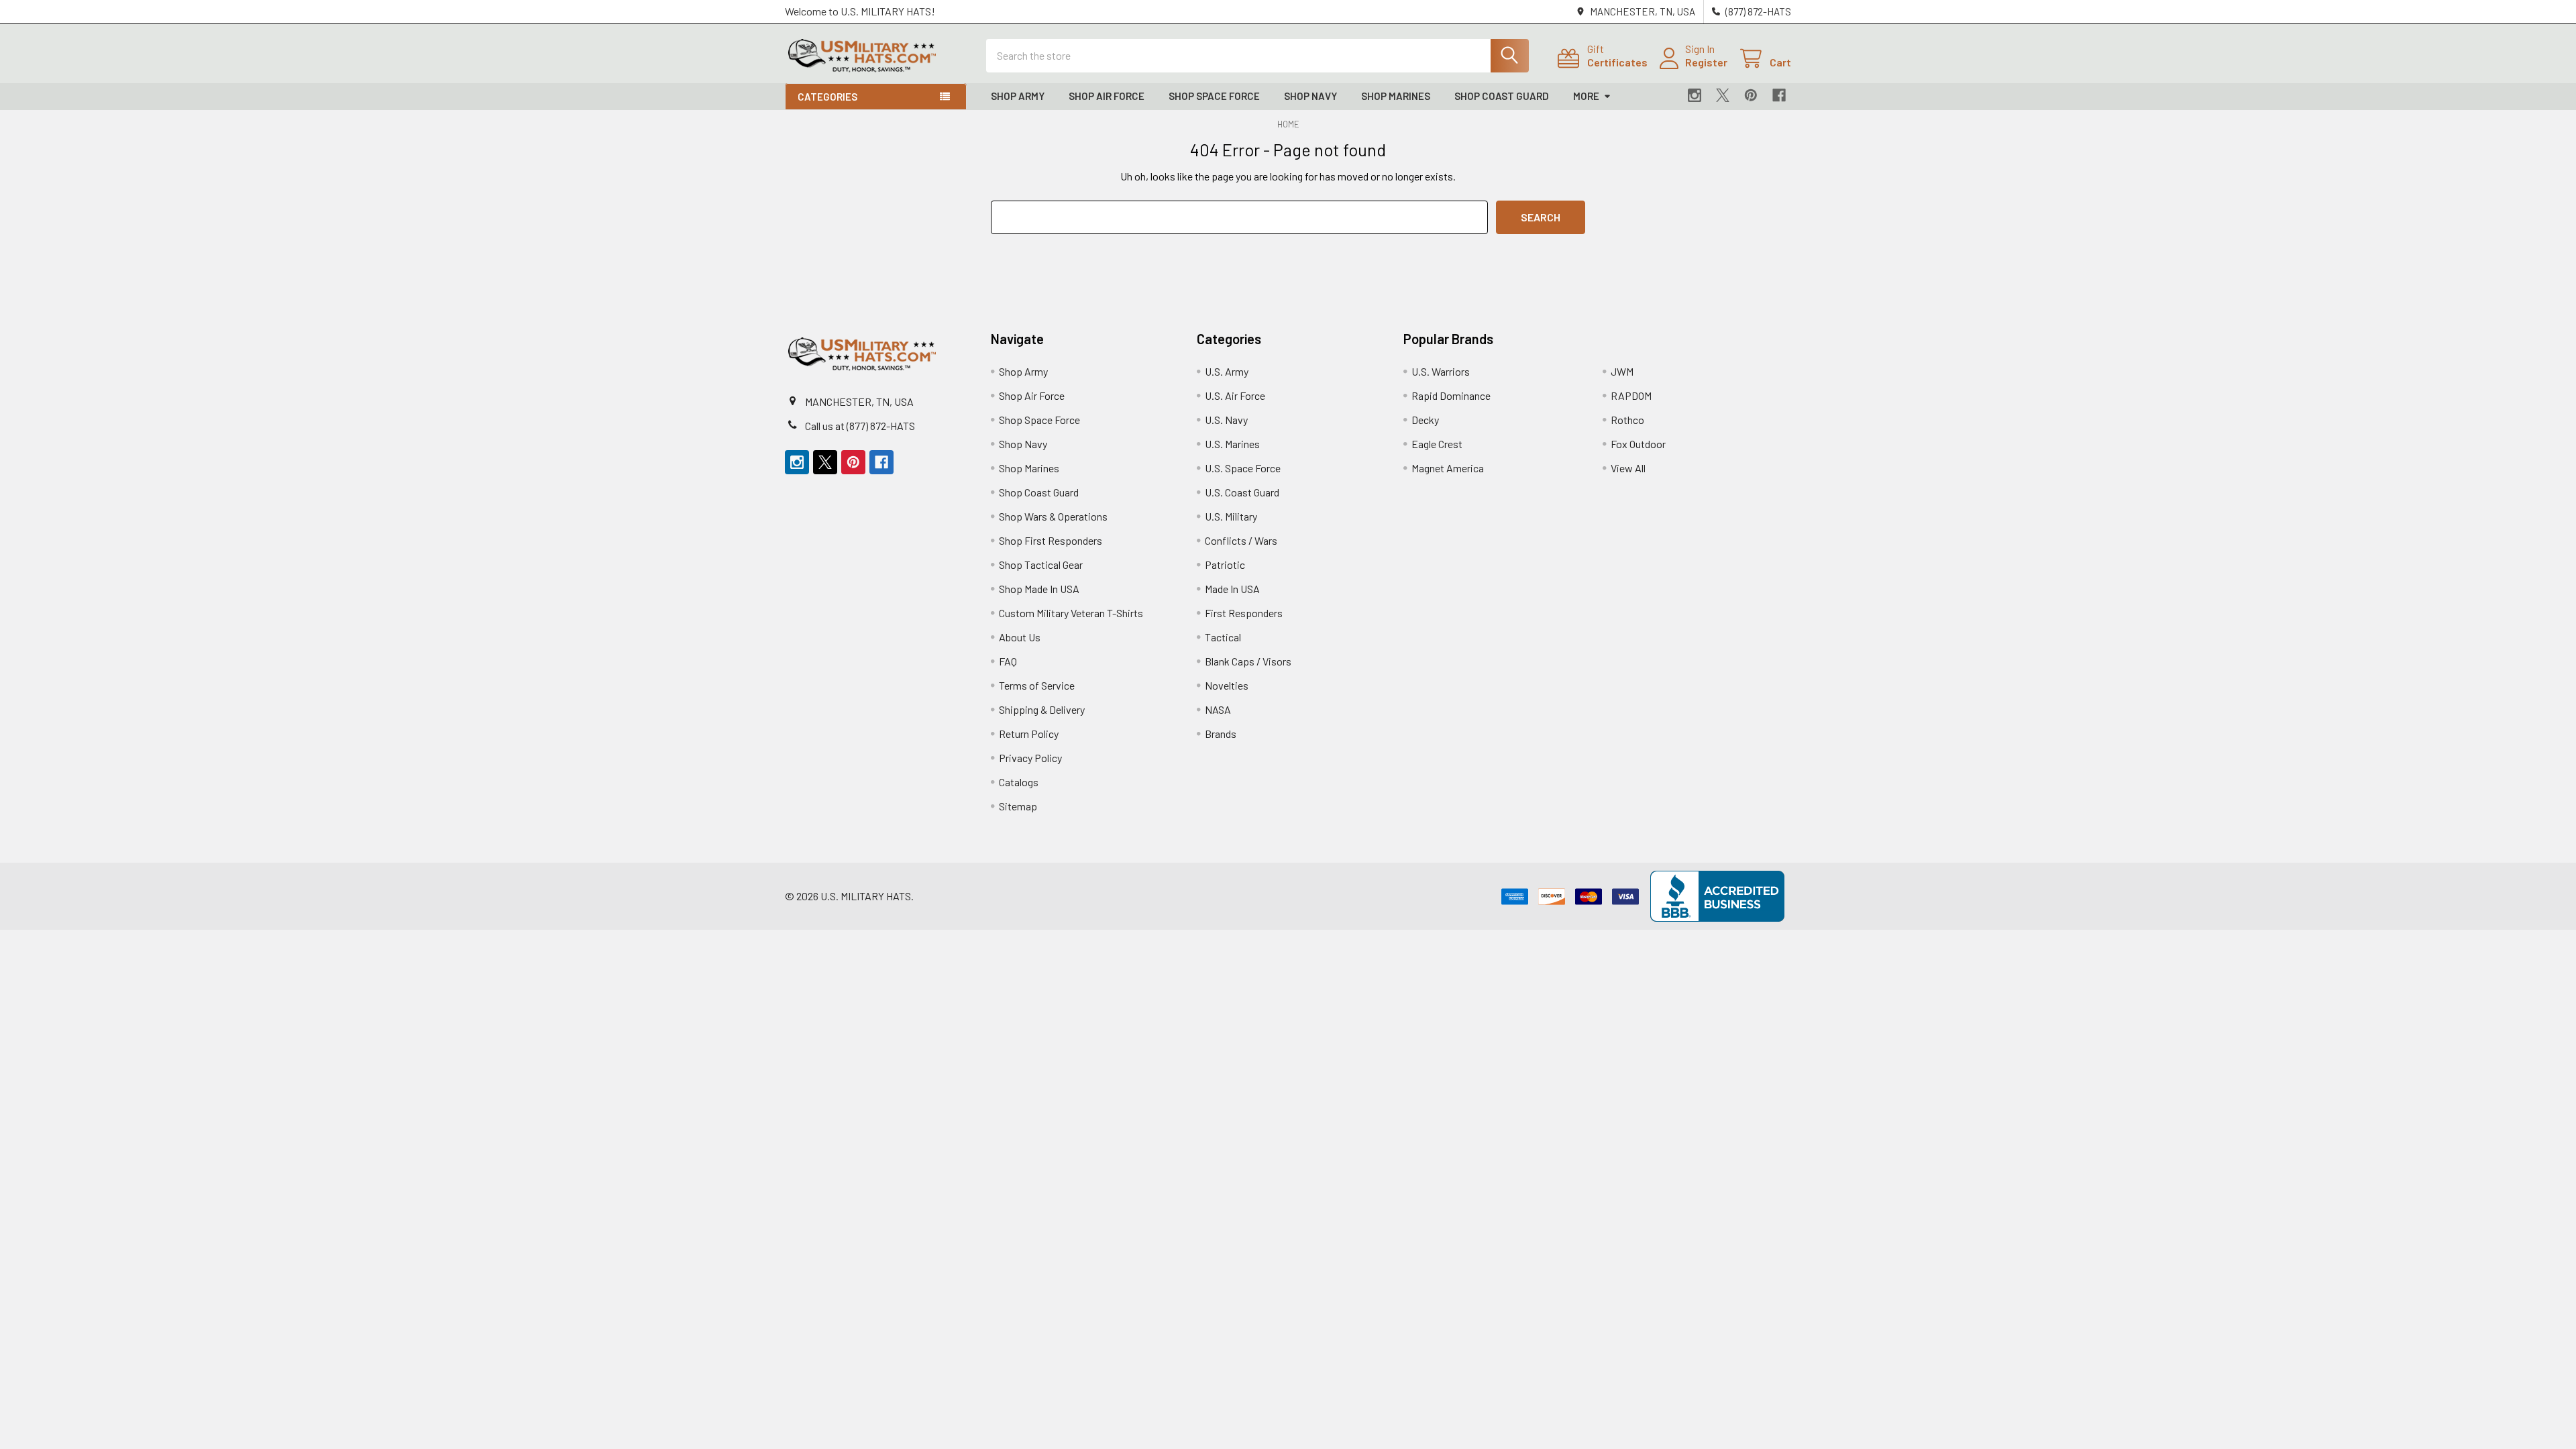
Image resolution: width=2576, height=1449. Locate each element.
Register (1706, 62)
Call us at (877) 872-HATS (860, 426)
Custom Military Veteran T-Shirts (1071, 613)
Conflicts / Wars (1241, 540)
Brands (1221, 734)
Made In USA (1232, 589)
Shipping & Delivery (1042, 709)
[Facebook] (1779, 95)
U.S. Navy (1226, 420)
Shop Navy (1310, 96)
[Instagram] (1695, 95)
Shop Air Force (1107, 96)
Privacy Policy (1030, 758)
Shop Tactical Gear (1041, 565)
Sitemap (1018, 806)
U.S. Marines (1232, 444)
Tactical (1223, 637)
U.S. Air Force (1235, 395)
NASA (1218, 709)
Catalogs (1019, 782)
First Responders (1244, 613)
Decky (1425, 420)
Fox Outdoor (1638, 444)
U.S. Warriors (1441, 371)
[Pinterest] (1751, 95)
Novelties (1227, 685)
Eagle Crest (1437, 444)
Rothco (1627, 420)
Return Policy (1029, 734)
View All (1628, 468)
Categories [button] (827, 97)
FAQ (1008, 661)
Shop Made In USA (1039, 589)
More (1586, 96)
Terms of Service (1037, 685)
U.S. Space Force (1243, 468)
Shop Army (1018, 96)
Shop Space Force (1214, 96)
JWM (1622, 371)
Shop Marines (1396, 96)
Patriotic (1225, 565)
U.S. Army (1227, 371)
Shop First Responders (1051, 540)
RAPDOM (1631, 395)
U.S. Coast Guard (1242, 492)
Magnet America (1448, 468)
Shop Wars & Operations (1053, 516)
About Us (1020, 637)
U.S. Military (1231, 516)
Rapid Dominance (1451, 395)
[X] (1723, 95)
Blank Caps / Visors (1248, 661)
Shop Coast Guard (1502, 96)
